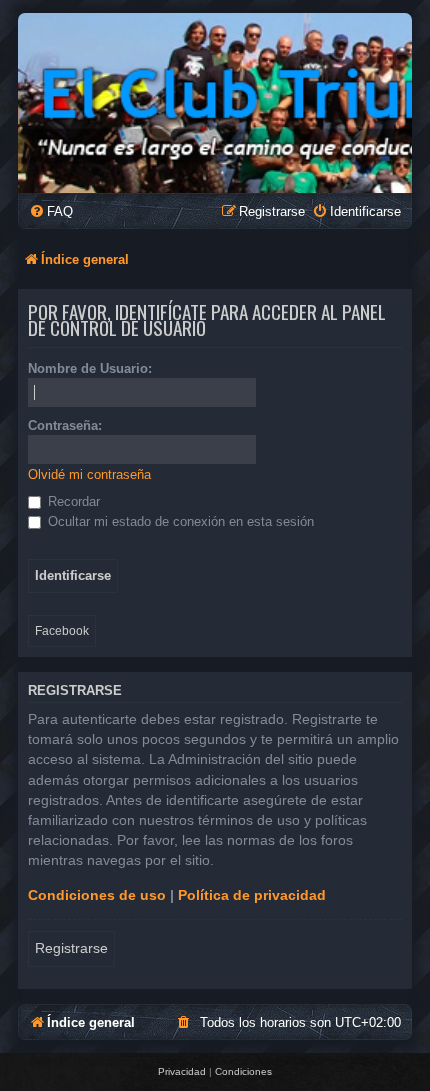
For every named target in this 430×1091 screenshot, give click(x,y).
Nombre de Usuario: (90, 368)
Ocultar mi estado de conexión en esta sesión (179, 521)
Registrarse (71, 948)
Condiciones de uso (97, 895)
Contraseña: (65, 425)
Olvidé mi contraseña (89, 474)
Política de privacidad (252, 895)
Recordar (72, 501)
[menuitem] (51, 211)
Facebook (62, 631)
